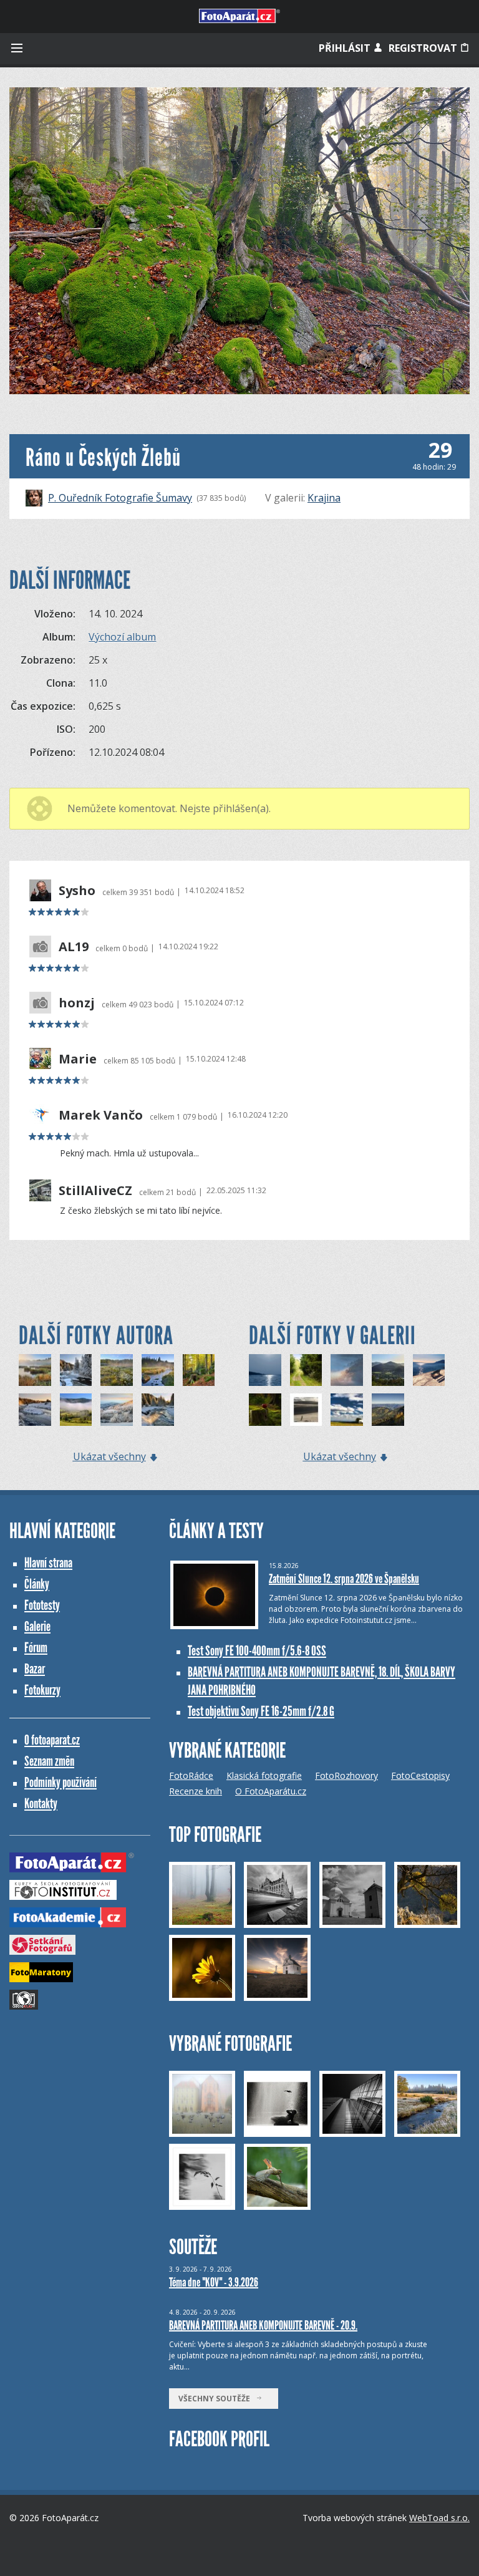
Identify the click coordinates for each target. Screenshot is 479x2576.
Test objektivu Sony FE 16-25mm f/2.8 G (261, 1711)
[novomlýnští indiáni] (265, 1370)
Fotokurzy (42, 1690)
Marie (78, 1059)
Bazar (35, 1669)
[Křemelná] (76, 1370)
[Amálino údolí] (117, 1410)
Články (37, 1584)
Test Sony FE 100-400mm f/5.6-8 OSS (257, 1651)
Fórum (36, 1648)
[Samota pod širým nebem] (347, 1410)
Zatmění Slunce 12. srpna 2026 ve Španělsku (344, 1579)
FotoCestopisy (420, 1775)
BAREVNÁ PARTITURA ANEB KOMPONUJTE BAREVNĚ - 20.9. (263, 2325)
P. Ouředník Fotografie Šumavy (120, 498)
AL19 (74, 947)
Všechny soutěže (217, 2399)
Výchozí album (122, 637)
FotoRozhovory (346, 1775)
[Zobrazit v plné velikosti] (239, 241)
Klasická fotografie (264, 1775)
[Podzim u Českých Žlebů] (199, 1370)
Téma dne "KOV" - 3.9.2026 (214, 2282)
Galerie (37, 1626)
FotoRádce (191, 1775)
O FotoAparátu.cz (271, 1791)
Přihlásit (346, 48)
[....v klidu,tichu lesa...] (306, 1370)
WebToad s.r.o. (439, 2518)
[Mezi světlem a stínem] (347, 1370)
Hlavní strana (48, 1563)
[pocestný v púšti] (306, 1410)
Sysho (77, 891)
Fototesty (42, 1605)
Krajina (324, 498)
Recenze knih (196, 1791)
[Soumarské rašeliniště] (35, 1370)
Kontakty (41, 1804)
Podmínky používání (60, 1782)
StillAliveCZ (95, 1191)
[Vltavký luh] (76, 1410)
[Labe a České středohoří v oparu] (388, 1370)
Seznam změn (49, 1761)
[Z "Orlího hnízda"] (388, 1410)
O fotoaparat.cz (52, 1740)
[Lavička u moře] (429, 1370)
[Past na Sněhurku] (265, 1410)
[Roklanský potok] (158, 1370)
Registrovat (424, 48)
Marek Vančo (101, 1115)
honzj (77, 1003)
